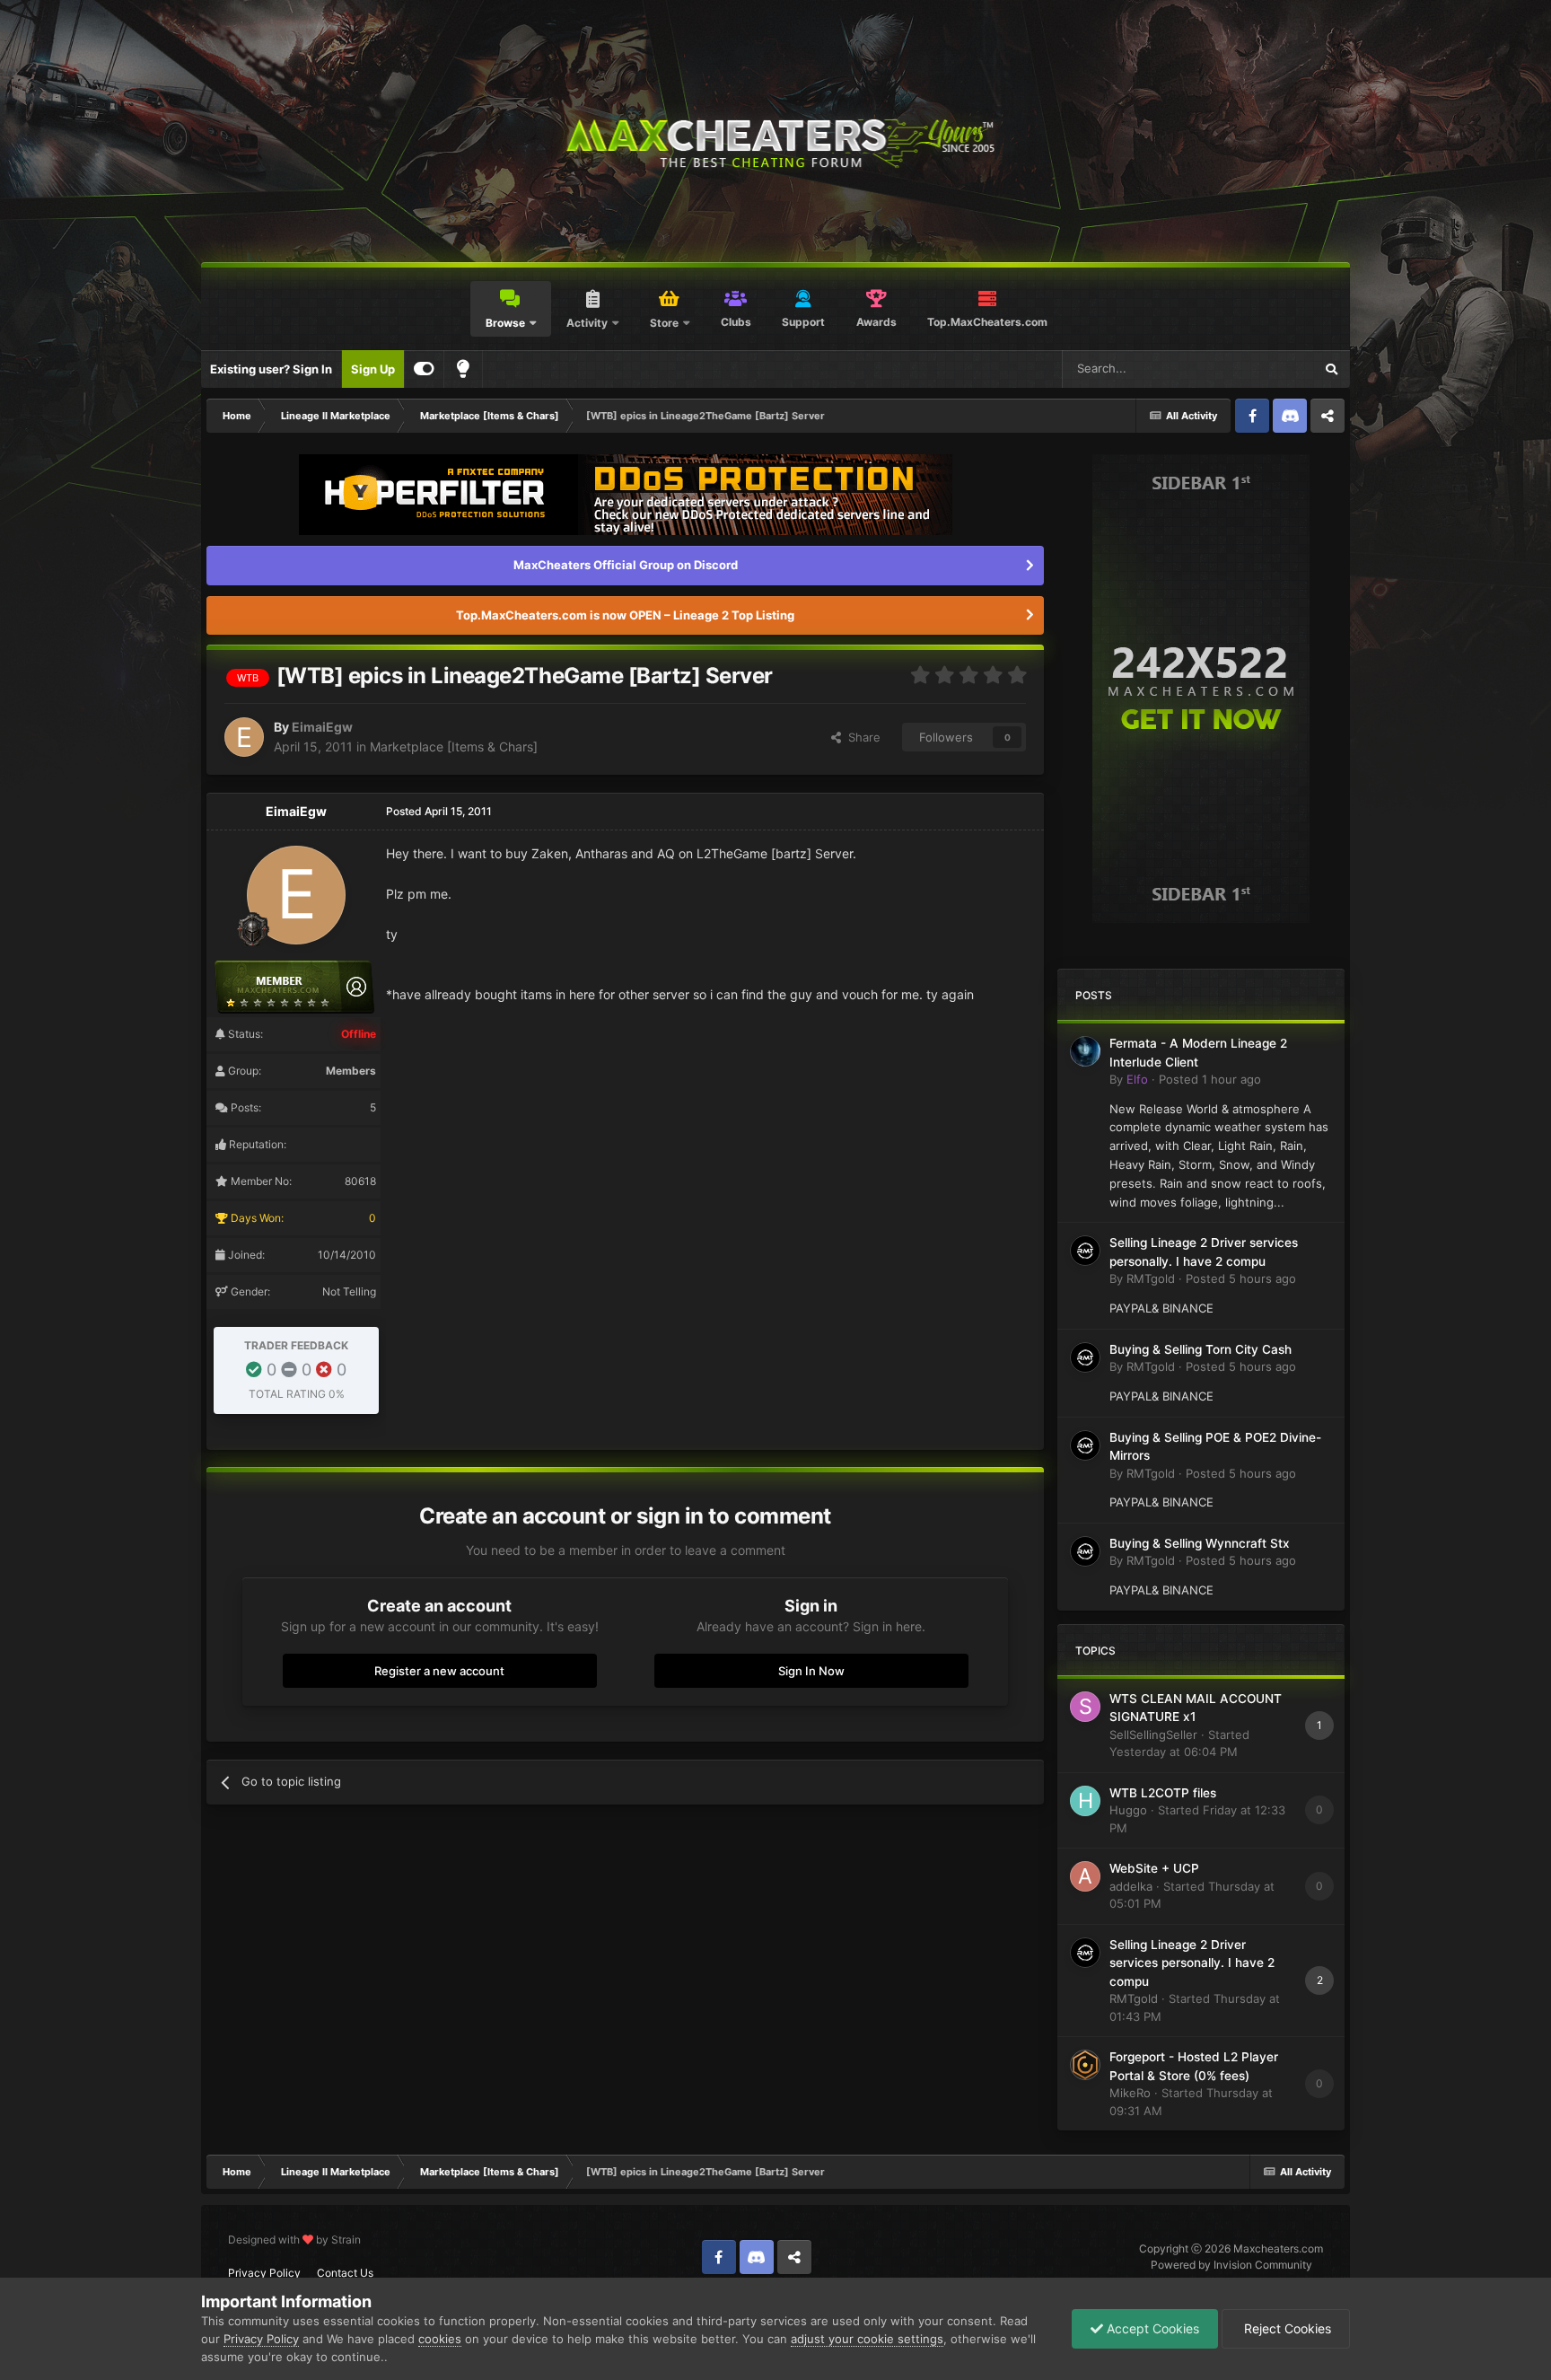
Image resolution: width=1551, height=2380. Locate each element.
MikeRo (1130, 2093)
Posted (1210, 1079)
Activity (587, 323)
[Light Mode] (463, 369)
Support (803, 322)
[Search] (1331, 369)
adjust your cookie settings (867, 2339)
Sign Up (373, 369)
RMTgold (1151, 1278)
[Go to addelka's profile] (1085, 1876)
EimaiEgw (322, 727)
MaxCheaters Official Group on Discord (626, 565)
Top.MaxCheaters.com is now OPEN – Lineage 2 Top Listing (625, 615)
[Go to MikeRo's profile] (1085, 2065)
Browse (505, 323)
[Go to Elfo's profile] (1085, 1051)
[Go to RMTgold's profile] (1085, 1251)
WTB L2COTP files (1163, 1793)
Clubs (736, 322)
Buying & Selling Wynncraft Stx (1200, 1543)
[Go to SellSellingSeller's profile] (1085, 1707)
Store (664, 323)
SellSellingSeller (1153, 1735)
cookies (440, 2339)
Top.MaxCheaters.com (987, 322)
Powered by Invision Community (1231, 2265)
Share (861, 737)
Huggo (1128, 1810)
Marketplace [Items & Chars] (454, 746)
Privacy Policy (264, 2273)
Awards (876, 322)
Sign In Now (811, 1671)
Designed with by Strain (294, 2239)
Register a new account (439, 1671)
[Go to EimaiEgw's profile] (244, 737)
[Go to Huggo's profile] (1085, 1801)
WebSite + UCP (1154, 1868)
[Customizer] (424, 369)
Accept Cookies (1151, 2328)
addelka (1131, 1886)
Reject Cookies (1286, 2328)
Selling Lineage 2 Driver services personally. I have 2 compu (1192, 1963)
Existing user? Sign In (271, 369)
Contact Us (345, 2273)
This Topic (1262, 369)
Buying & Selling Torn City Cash (1200, 1349)
